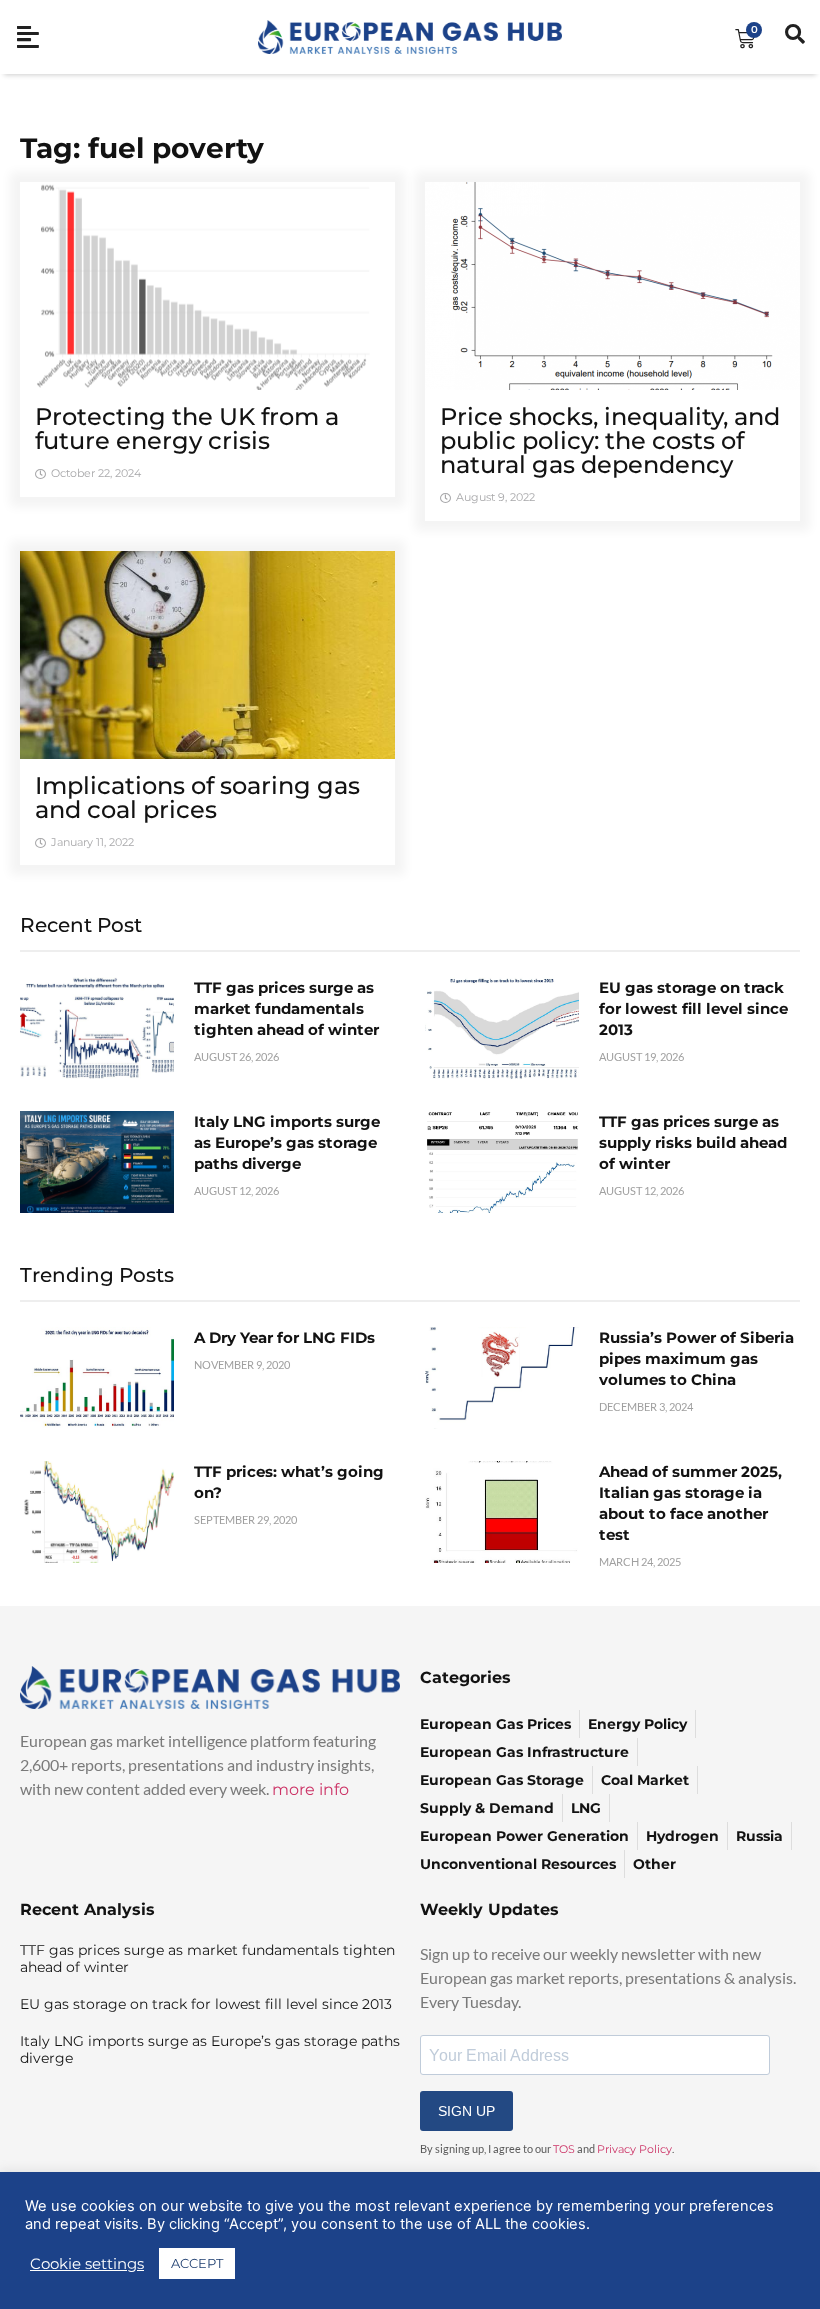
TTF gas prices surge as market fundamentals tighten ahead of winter (286, 1008)
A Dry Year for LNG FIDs (284, 1337)
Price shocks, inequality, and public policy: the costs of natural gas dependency (610, 440)
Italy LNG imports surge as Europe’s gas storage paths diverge (287, 1142)
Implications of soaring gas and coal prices (197, 797)
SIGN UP (466, 2111)
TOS (564, 2149)
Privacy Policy (634, 2149)
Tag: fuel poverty (142, 148)
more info (310, 1789)
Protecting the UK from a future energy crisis (187, 428)
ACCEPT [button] (197, 2263)
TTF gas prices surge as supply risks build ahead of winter (693, 1142)
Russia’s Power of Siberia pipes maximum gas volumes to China (696, 1358)
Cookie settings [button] (87, 2264)
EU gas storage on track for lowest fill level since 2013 (693, 1008)
